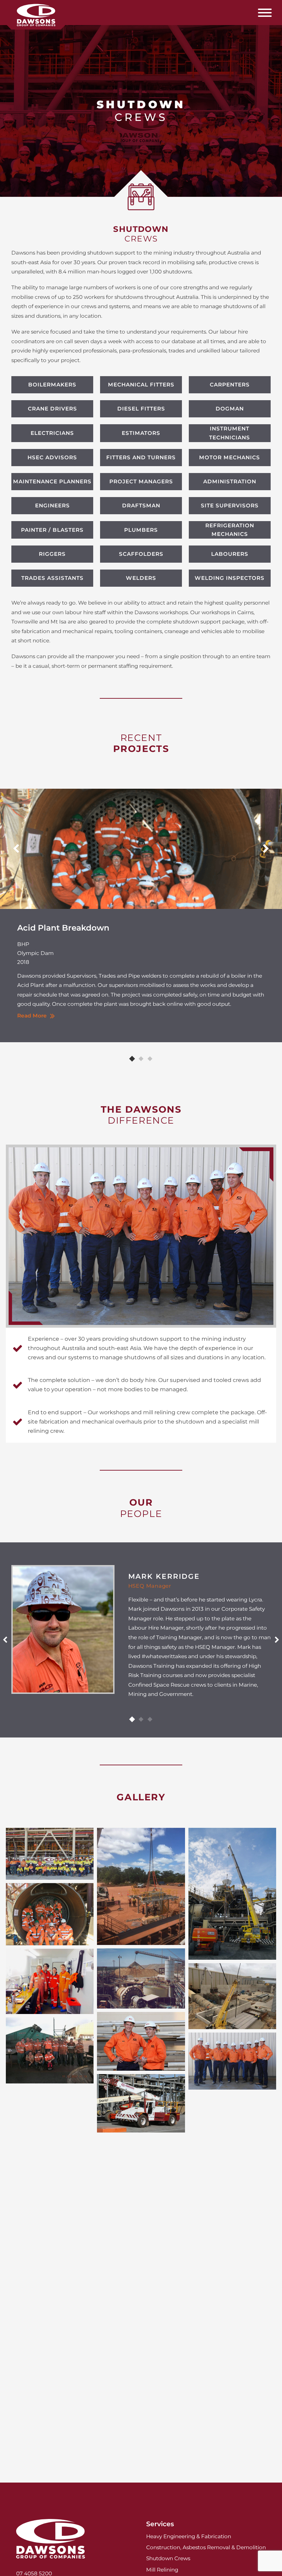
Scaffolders (141, 554)
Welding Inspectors (230, 578)
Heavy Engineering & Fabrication (189, 2536)
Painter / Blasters (52, 530)
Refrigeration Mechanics (230, 530)
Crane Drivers (52, 409)
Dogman (230, 409)
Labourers (230, 554)
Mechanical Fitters (141, 385)
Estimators (141, 433)
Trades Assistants (52, 578)
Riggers (52, 554)
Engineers (52, 505)
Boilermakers (52, 385)
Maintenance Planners (52, 481)
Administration (230, 481)
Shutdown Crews (168, 2558)
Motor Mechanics (230, 457)
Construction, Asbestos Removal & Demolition (206, 2547)
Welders (141, 578)
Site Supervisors (230, 505)
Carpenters (230, 385)
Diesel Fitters (141, 409)
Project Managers (141, 481)
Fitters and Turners (141, 457)
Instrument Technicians (230, 433)
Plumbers (141, 530)
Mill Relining (162, 2570)
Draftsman (141, 505)
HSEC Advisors (52, 457)
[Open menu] (265, 13)
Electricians (52, 433)
